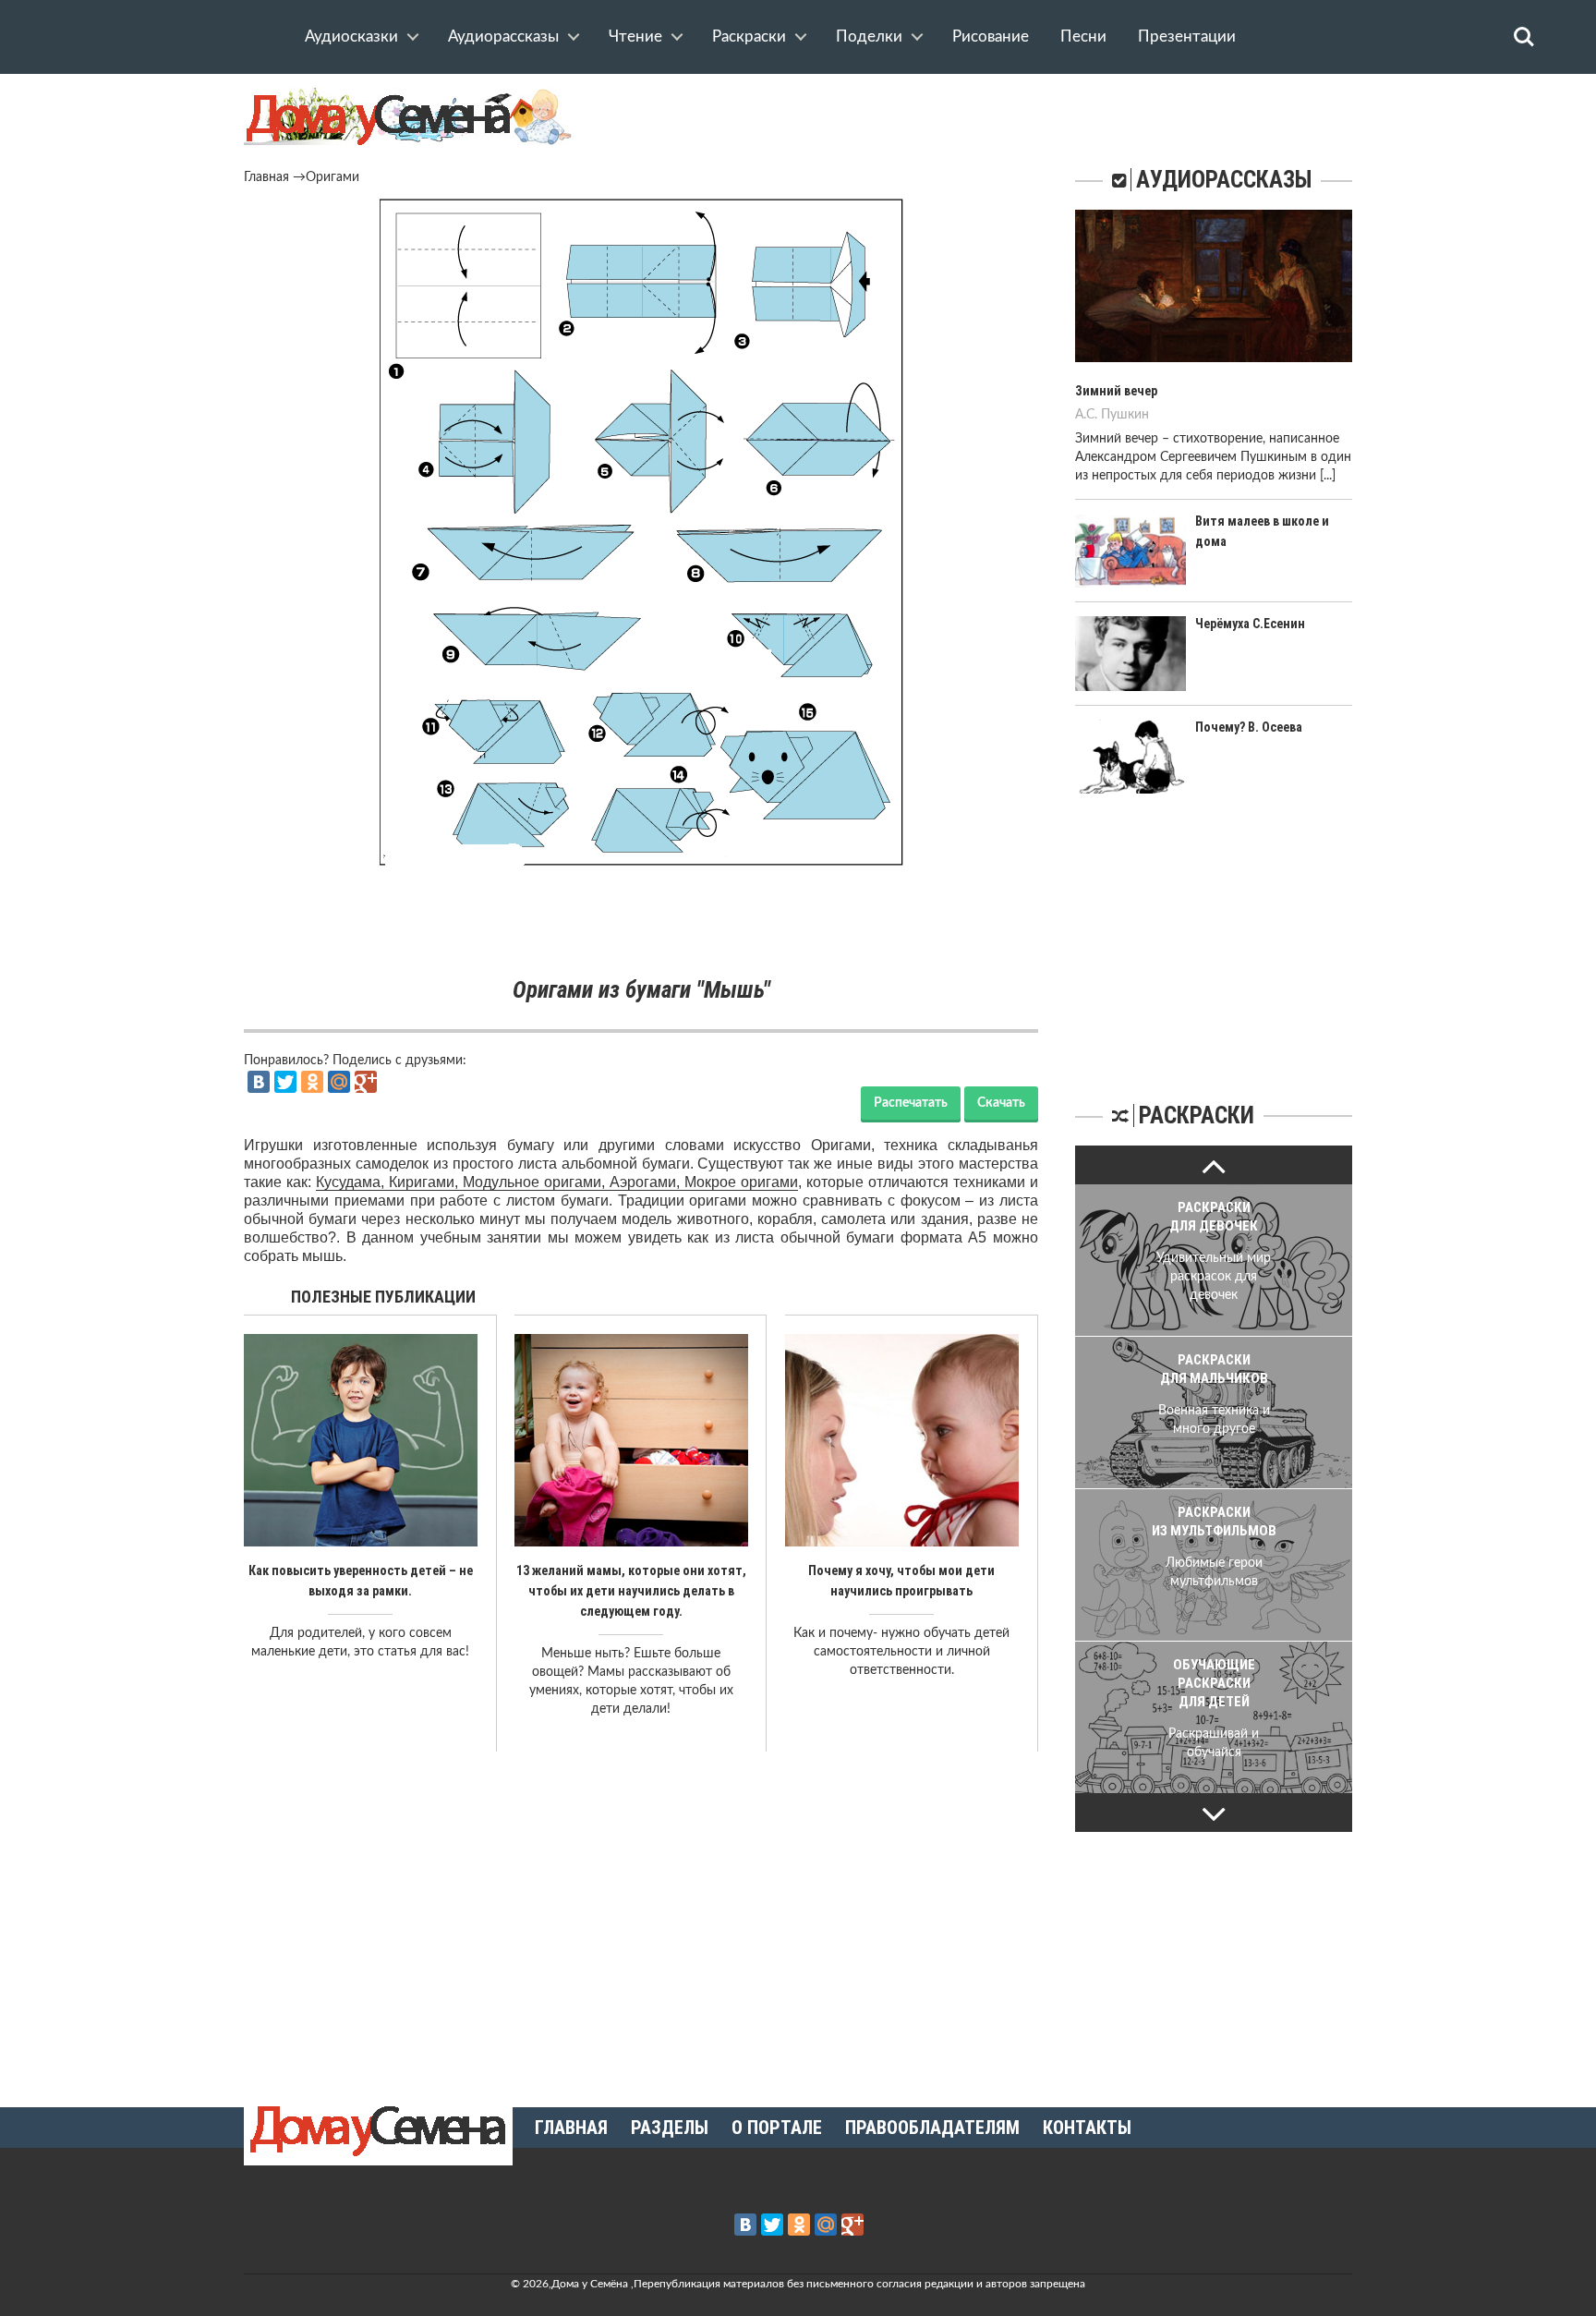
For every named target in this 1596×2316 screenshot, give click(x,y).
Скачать (1001, 1103)
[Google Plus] (366, 1082)
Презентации (1187, 36)
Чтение (635, 36)
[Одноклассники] (312, 1082)
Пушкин (1125, 415)
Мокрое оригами (741, 1182)
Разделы (670, 2128)
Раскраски (749, 36)
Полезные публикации (383, 1297)
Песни (1083, 36)
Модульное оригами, (536, 1182)
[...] (1328, 476)
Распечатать (911, 1103)
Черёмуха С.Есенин (1250, 624)
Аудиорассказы (503, 36)
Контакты (1087, 2128)
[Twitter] (285, 1082)
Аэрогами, (647, 1182)
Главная (266, 177)
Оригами (332, 177)
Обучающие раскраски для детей (1214, 1683)
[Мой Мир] (339, 1082)
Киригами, (426, 1182)
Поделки (869, 36)
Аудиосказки (351, 36)
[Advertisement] (641, 923)
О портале (777, 2128)
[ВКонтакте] (259, 1082)
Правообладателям (932, 2128)
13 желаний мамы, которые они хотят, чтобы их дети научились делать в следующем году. (631, 1591)
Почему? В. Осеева (1249, 727)
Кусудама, (352, 1182)
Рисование (991, 36)
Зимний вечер (1116, 391)
